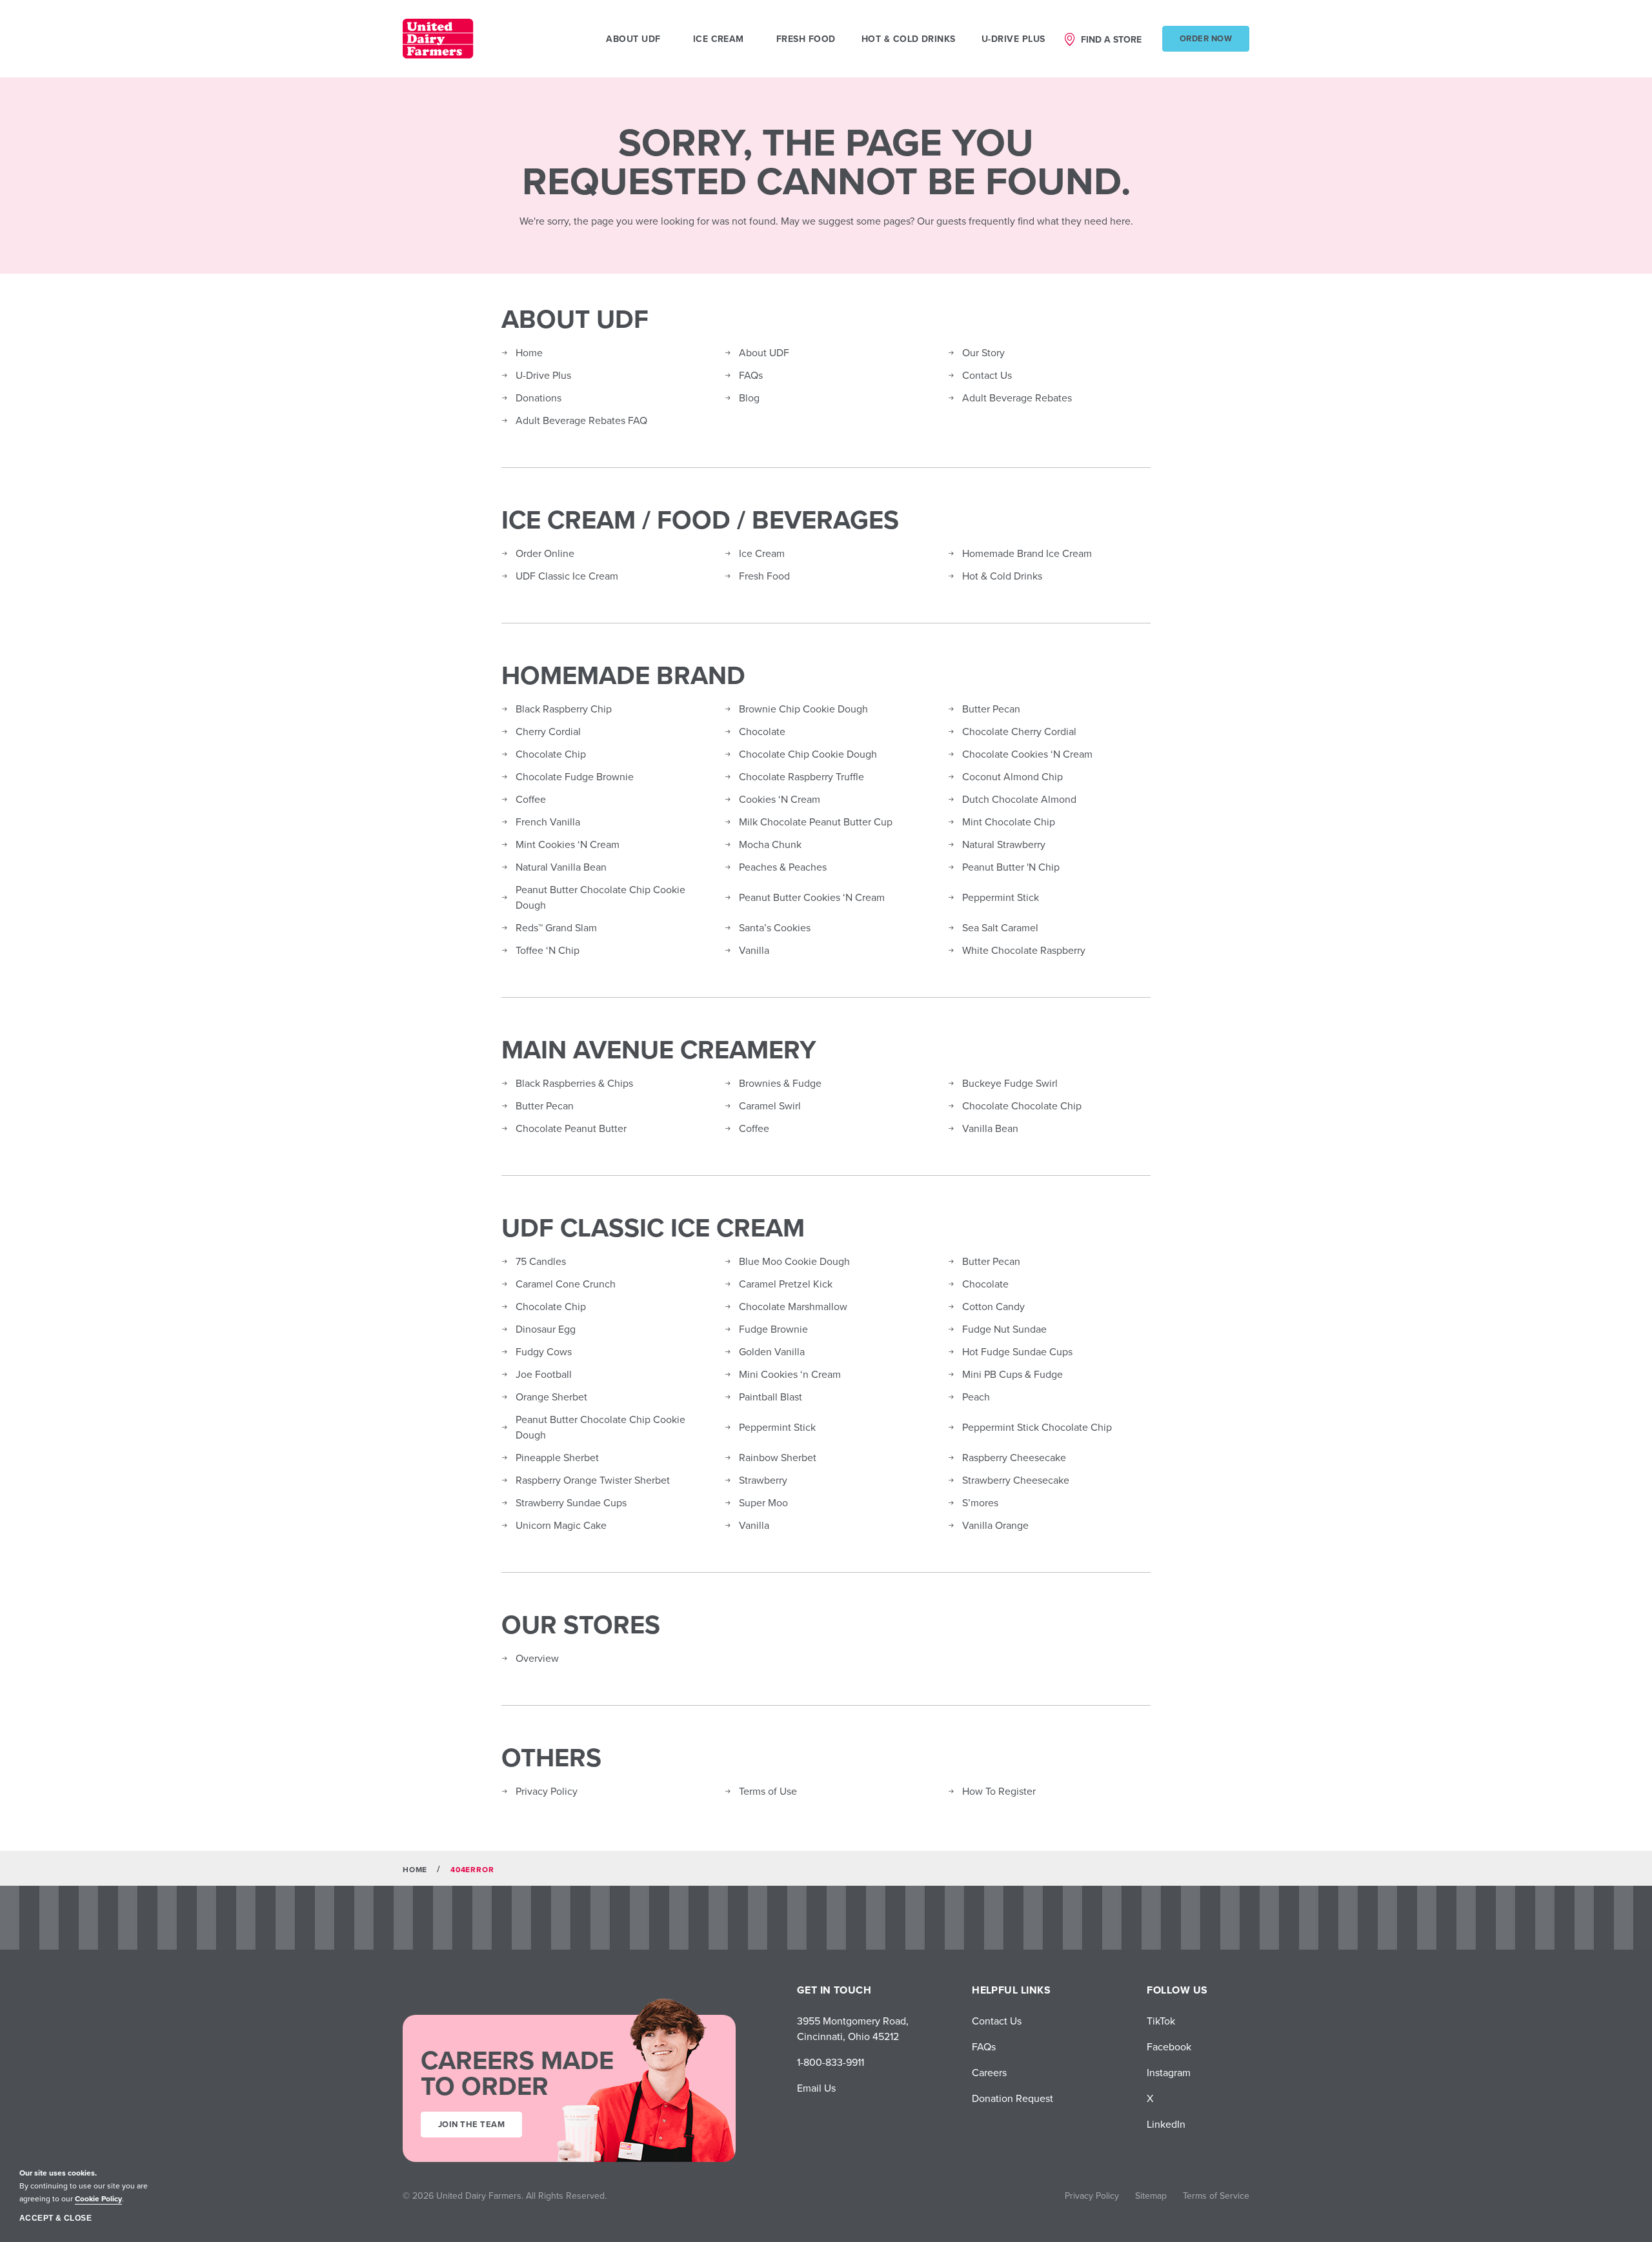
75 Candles (541, 1261)
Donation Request (1012, 2098)
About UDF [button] (633, 39)
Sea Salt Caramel (1000, 927)
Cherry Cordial (548, 731)
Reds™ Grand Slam (556, 927)
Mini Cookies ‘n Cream (790, 1374)
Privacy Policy (547, 1791)
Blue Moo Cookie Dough (794, 1261)
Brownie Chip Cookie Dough (803, 709)
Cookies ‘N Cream (780, 799)
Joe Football (544, 1374)
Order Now (1206, 38)
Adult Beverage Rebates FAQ (581, 420)
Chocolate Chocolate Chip (1022, 1106)
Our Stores (581, 1624)
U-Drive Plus (1013, 39)
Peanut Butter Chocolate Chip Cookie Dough (600, 897)
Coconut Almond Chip (1012, 776)
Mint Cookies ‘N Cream (568, 844)
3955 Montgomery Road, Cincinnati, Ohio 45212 (853, 2028)
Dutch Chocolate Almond (1019, 799)
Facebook (1169, 2046)
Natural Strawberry (1004, 844)
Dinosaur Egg (546, 1329)
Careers (989, 2072)
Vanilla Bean (990, 1128)
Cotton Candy (993, 1306)
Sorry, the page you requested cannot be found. (826, 161)
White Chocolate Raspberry (1024, 950)
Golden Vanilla (772, 1351)
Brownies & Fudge (780, 1083)
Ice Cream (762, 553)
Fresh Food (806, 39)
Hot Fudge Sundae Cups (1017, 1351)
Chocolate (762, 731)
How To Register (999, 1791)
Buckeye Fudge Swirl (1010, 1083)
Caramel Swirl (770, 1106)
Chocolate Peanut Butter (571, 1128)
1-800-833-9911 (831, 2062)
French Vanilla (548, 822)
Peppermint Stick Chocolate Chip (1037, 1427)
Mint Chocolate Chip (1009, 822)
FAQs (751, 375)
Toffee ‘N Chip (548, 950)
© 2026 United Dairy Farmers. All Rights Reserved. (505, 2196)
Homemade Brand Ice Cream (1027, 553)
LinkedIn (1166, 2124)
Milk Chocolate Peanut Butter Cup (816, 822)
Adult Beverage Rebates (1017, 398)
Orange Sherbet (551, 1397)
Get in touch (834, 1990)
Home (529, 352)
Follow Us (1177, 1990)
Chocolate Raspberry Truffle (801, 776)
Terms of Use (768, 1791)
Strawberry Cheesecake (1016, 1480)
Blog (749, 398)
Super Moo (763, 1502)
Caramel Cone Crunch (566, 1284)
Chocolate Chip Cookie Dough (808, 754)
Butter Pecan (991, 709)
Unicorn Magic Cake (561, 1525)
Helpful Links (1011, 1990)
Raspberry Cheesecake (1014, 1457)
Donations (539, 398)
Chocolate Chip (551, 754)
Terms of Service (1216, 2196)
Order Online (545, 553)
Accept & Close (55, 2218)
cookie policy (98, 2198)
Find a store (1111, 39)
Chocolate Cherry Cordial (1019, 731)
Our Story (983, 352)
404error (472, 1869)
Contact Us (987, 375)
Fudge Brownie (773, 1329)
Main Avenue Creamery (659, 1049)
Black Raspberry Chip (564, 709)
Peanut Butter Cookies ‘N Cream (812, 897)
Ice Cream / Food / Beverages (700, 520)
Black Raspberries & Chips (574, 1083)
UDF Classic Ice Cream (567, 576)
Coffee (531, 799)
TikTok (1161, 2021)
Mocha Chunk (770, 844)
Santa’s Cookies (775, 927)
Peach (976, 1397)
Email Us (816, 2088)
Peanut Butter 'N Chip (1011, 867)
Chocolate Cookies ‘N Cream (1027, 754)
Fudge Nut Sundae (1004, 1329)
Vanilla (754, 950)
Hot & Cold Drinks (909, 39)
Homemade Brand (623, 675)
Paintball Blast (771, 1397)
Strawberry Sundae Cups (571, 1502)
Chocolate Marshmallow (793, 1306)
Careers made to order (517, 2073)
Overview (537, 1658)
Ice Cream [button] (719, 39)
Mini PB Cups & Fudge (1012, 1374)
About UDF (575, 319)
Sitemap (1151, 2196)
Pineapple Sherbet (557, 1457)
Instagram (1169, 2072)
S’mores (980, 1502)
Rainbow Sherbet (778, 1457)
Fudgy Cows (544, 1351)
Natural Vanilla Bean (561, 867)
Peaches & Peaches (783, 867)
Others (551, 1757)
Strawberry (763, 1480)
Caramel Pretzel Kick (786, 1284)
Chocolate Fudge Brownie (575, 776)
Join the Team (471, 2124)
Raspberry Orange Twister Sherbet (593, 1480)
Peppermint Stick (1001, 897)
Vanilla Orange (995, 1525)
